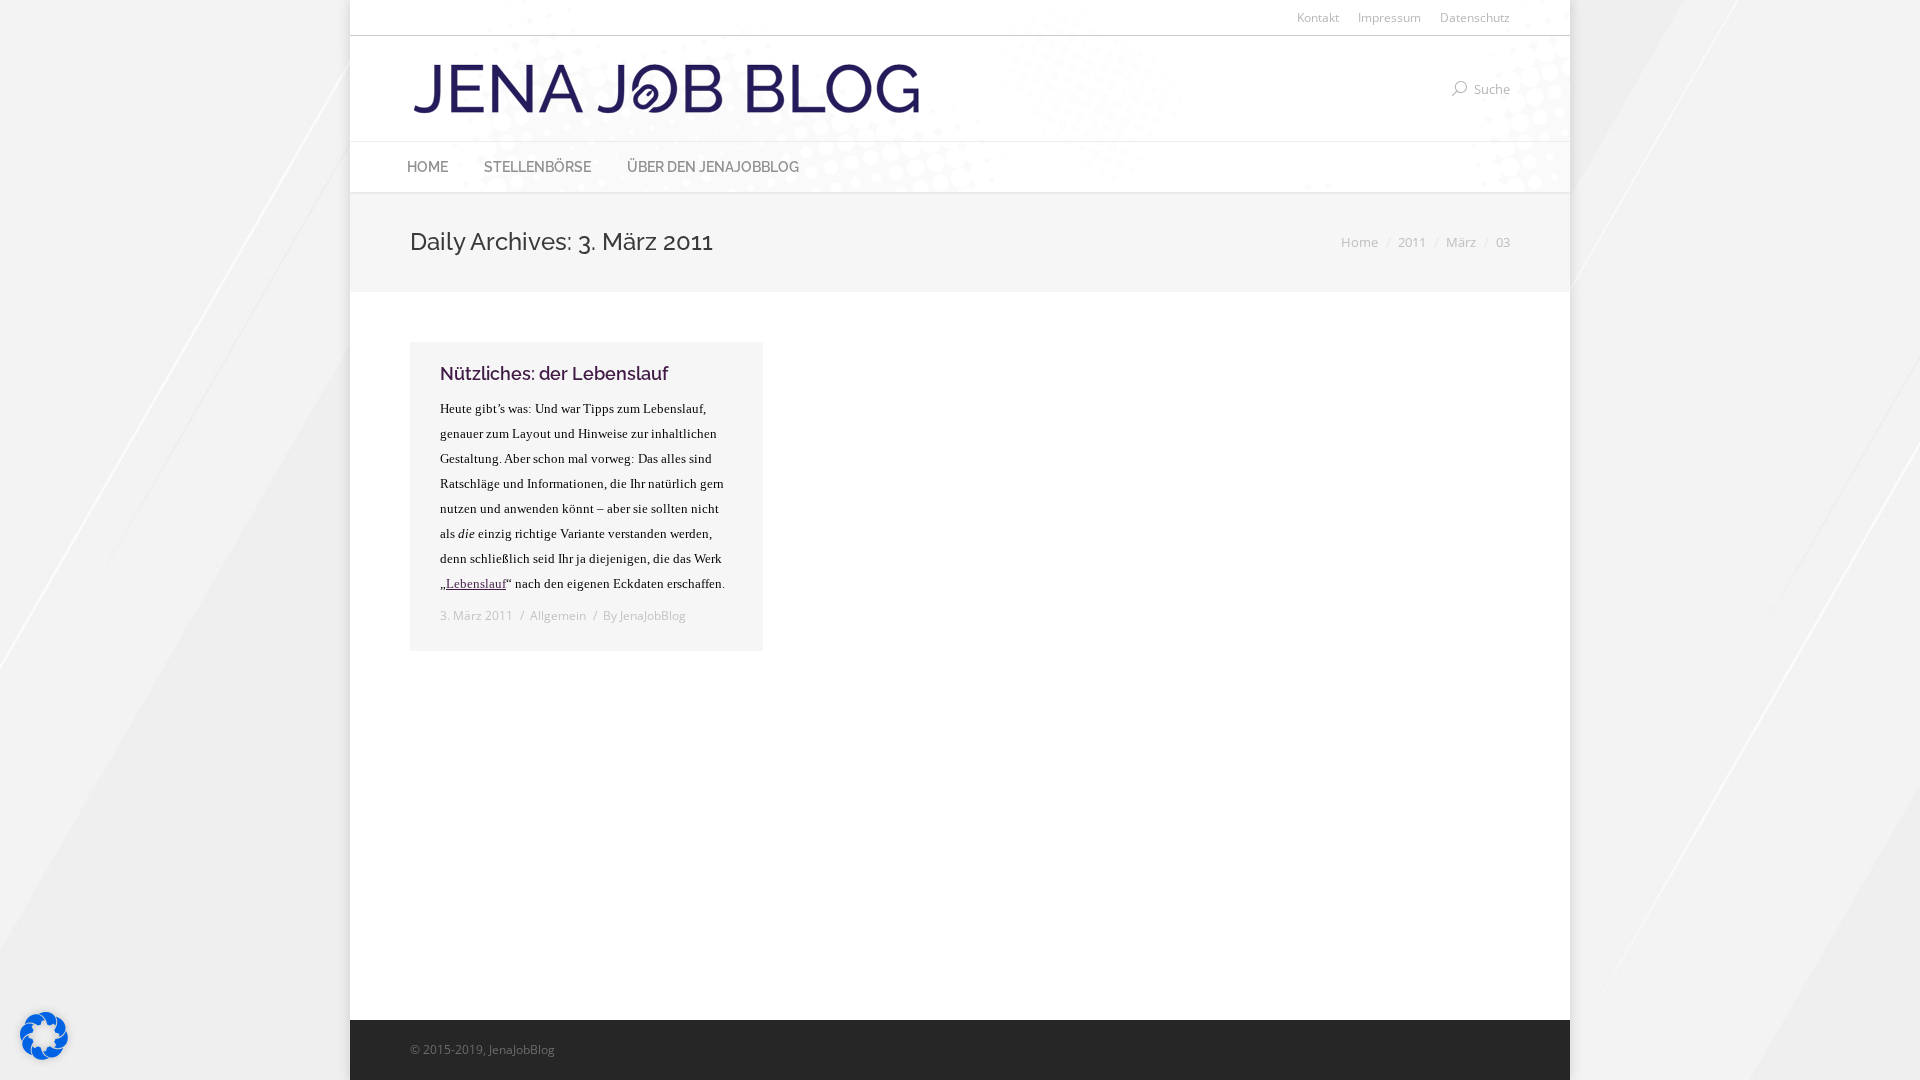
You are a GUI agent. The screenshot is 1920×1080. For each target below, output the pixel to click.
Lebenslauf (476, 583)
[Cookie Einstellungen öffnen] (44, 1054)
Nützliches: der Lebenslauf (554, 373)
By (644, 615)
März (1461, 242)
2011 (1412, 242)
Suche (1492, 89)
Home (1359, 242)
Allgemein (558, 615)
